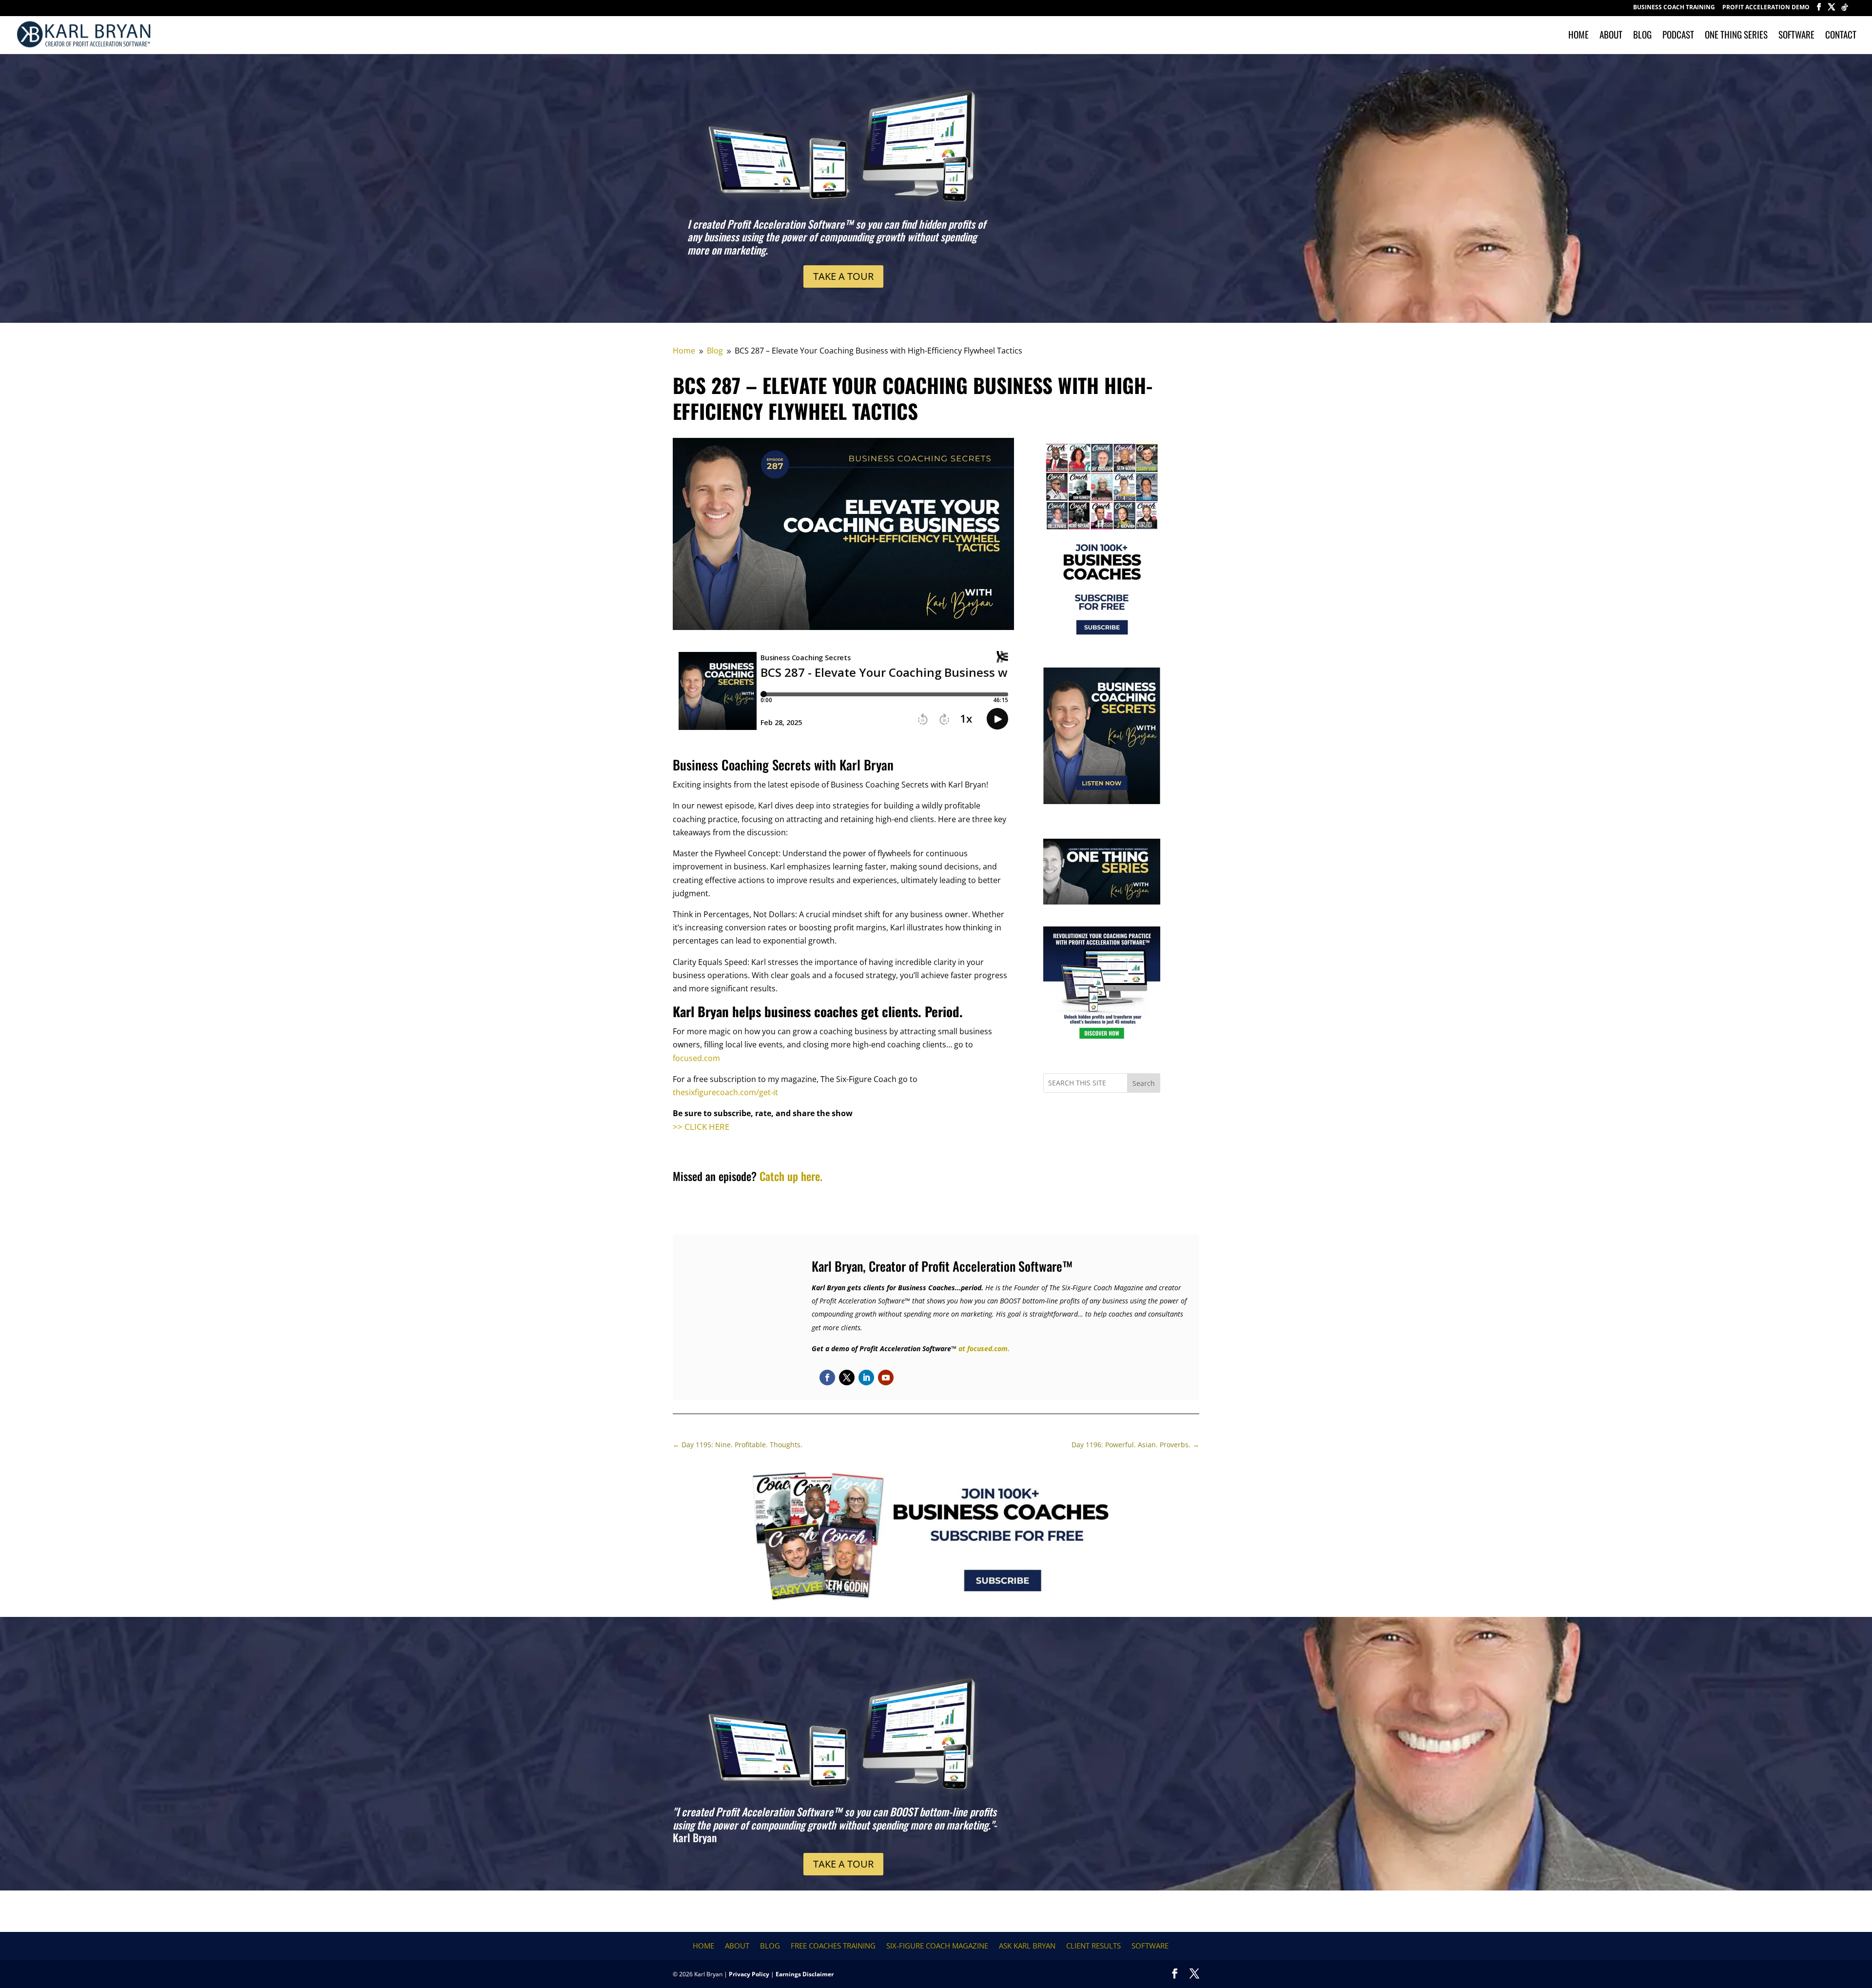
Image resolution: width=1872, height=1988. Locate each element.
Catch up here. (791, 1176)
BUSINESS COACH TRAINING (1674, 8)
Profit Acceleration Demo (1766, 8)
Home (1579, 36)
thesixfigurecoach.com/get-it (725, 1092)
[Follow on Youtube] (886, 1378)
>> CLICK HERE (701, 1127)
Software (1796, 36)
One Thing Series (1736, 36)
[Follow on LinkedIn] (866, 1378)
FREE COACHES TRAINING (833, 1946)
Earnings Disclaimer (805, 1974)
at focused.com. (984, 1348)
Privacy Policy (749, 1974)
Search (1144, 1083)
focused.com (696, 1058)
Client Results (1093, 1946)
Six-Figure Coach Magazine (937, 1946)
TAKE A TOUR (843, 276)
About (1611, 36)
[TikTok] (1845, 10)
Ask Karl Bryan (1027, 1946)
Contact (1841, 36)
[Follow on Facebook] (827, 1378)
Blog (1642, 36)
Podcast (1678, 36)
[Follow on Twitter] (847, 1378)
